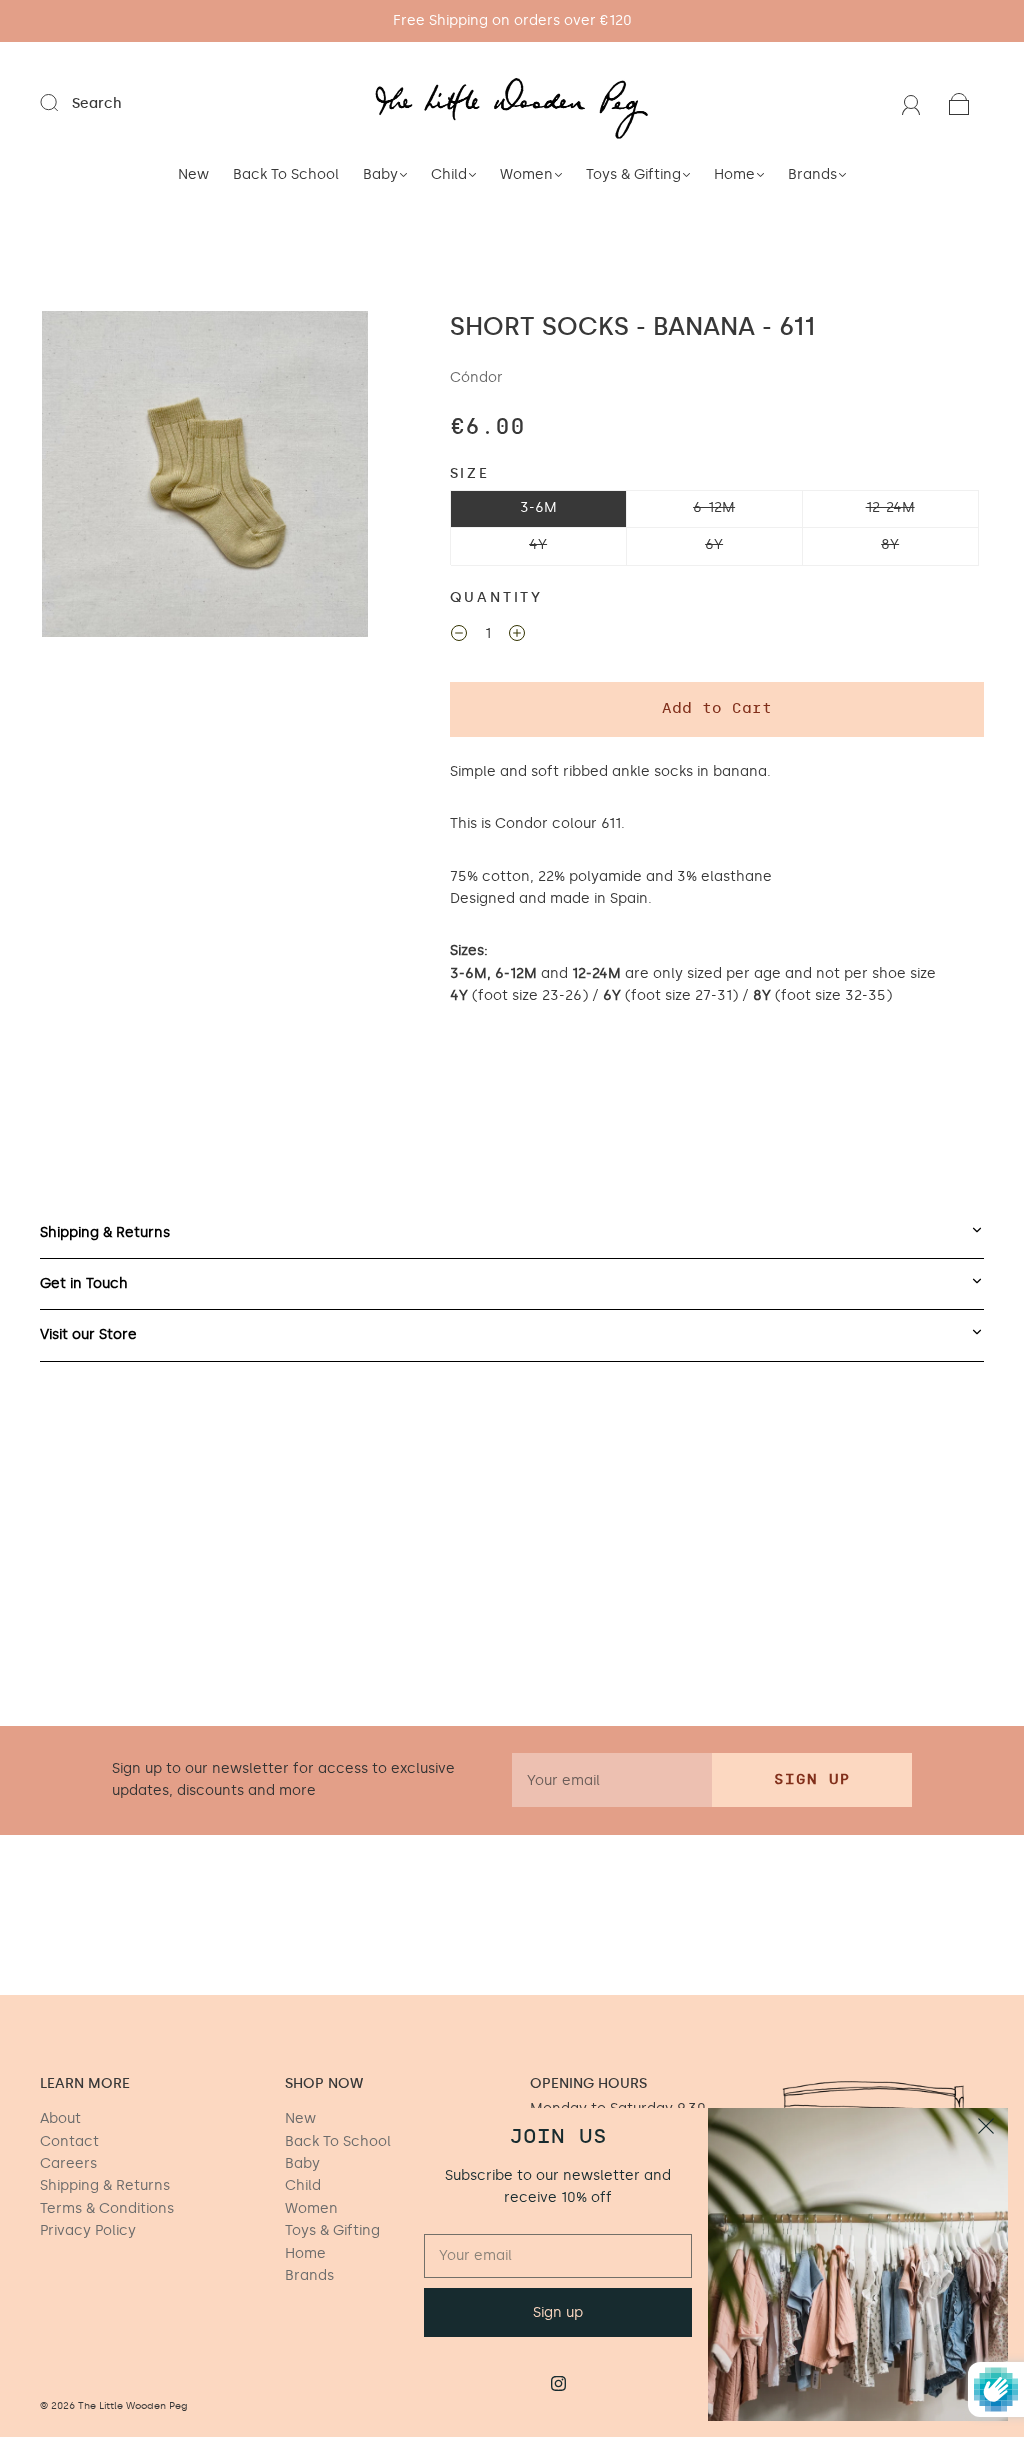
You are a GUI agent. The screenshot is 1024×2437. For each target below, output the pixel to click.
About (60, 2118)
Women (526, 174)
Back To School (286, 174)
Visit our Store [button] (88, 1334)
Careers (68, 2163)
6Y (714, 544)
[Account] (911, 103)
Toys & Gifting (633, 174)
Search (97, 103)
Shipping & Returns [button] (105, 1232)
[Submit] (62, 103)
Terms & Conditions (107, 2208)
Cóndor (476, 377)
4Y (538, 544)
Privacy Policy (88, 2230)
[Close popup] (986, 2130)
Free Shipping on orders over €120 (512, 20)
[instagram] (558, 2383)
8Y (890, 544)
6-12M (714, 507)
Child (449, 174)
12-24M (890, 507)
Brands (812, 174)
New (193, 174)
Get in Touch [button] (84, 1283)
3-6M (538, 507)
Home (734, 174)
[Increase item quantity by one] (517, 636)
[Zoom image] (204, 478)
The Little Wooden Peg (133, 2406)
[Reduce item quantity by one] (459, 636)
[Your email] (612, 1780)
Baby (380, 174)
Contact (69, 2141)
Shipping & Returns (105, 2185)
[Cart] (959, 103)
